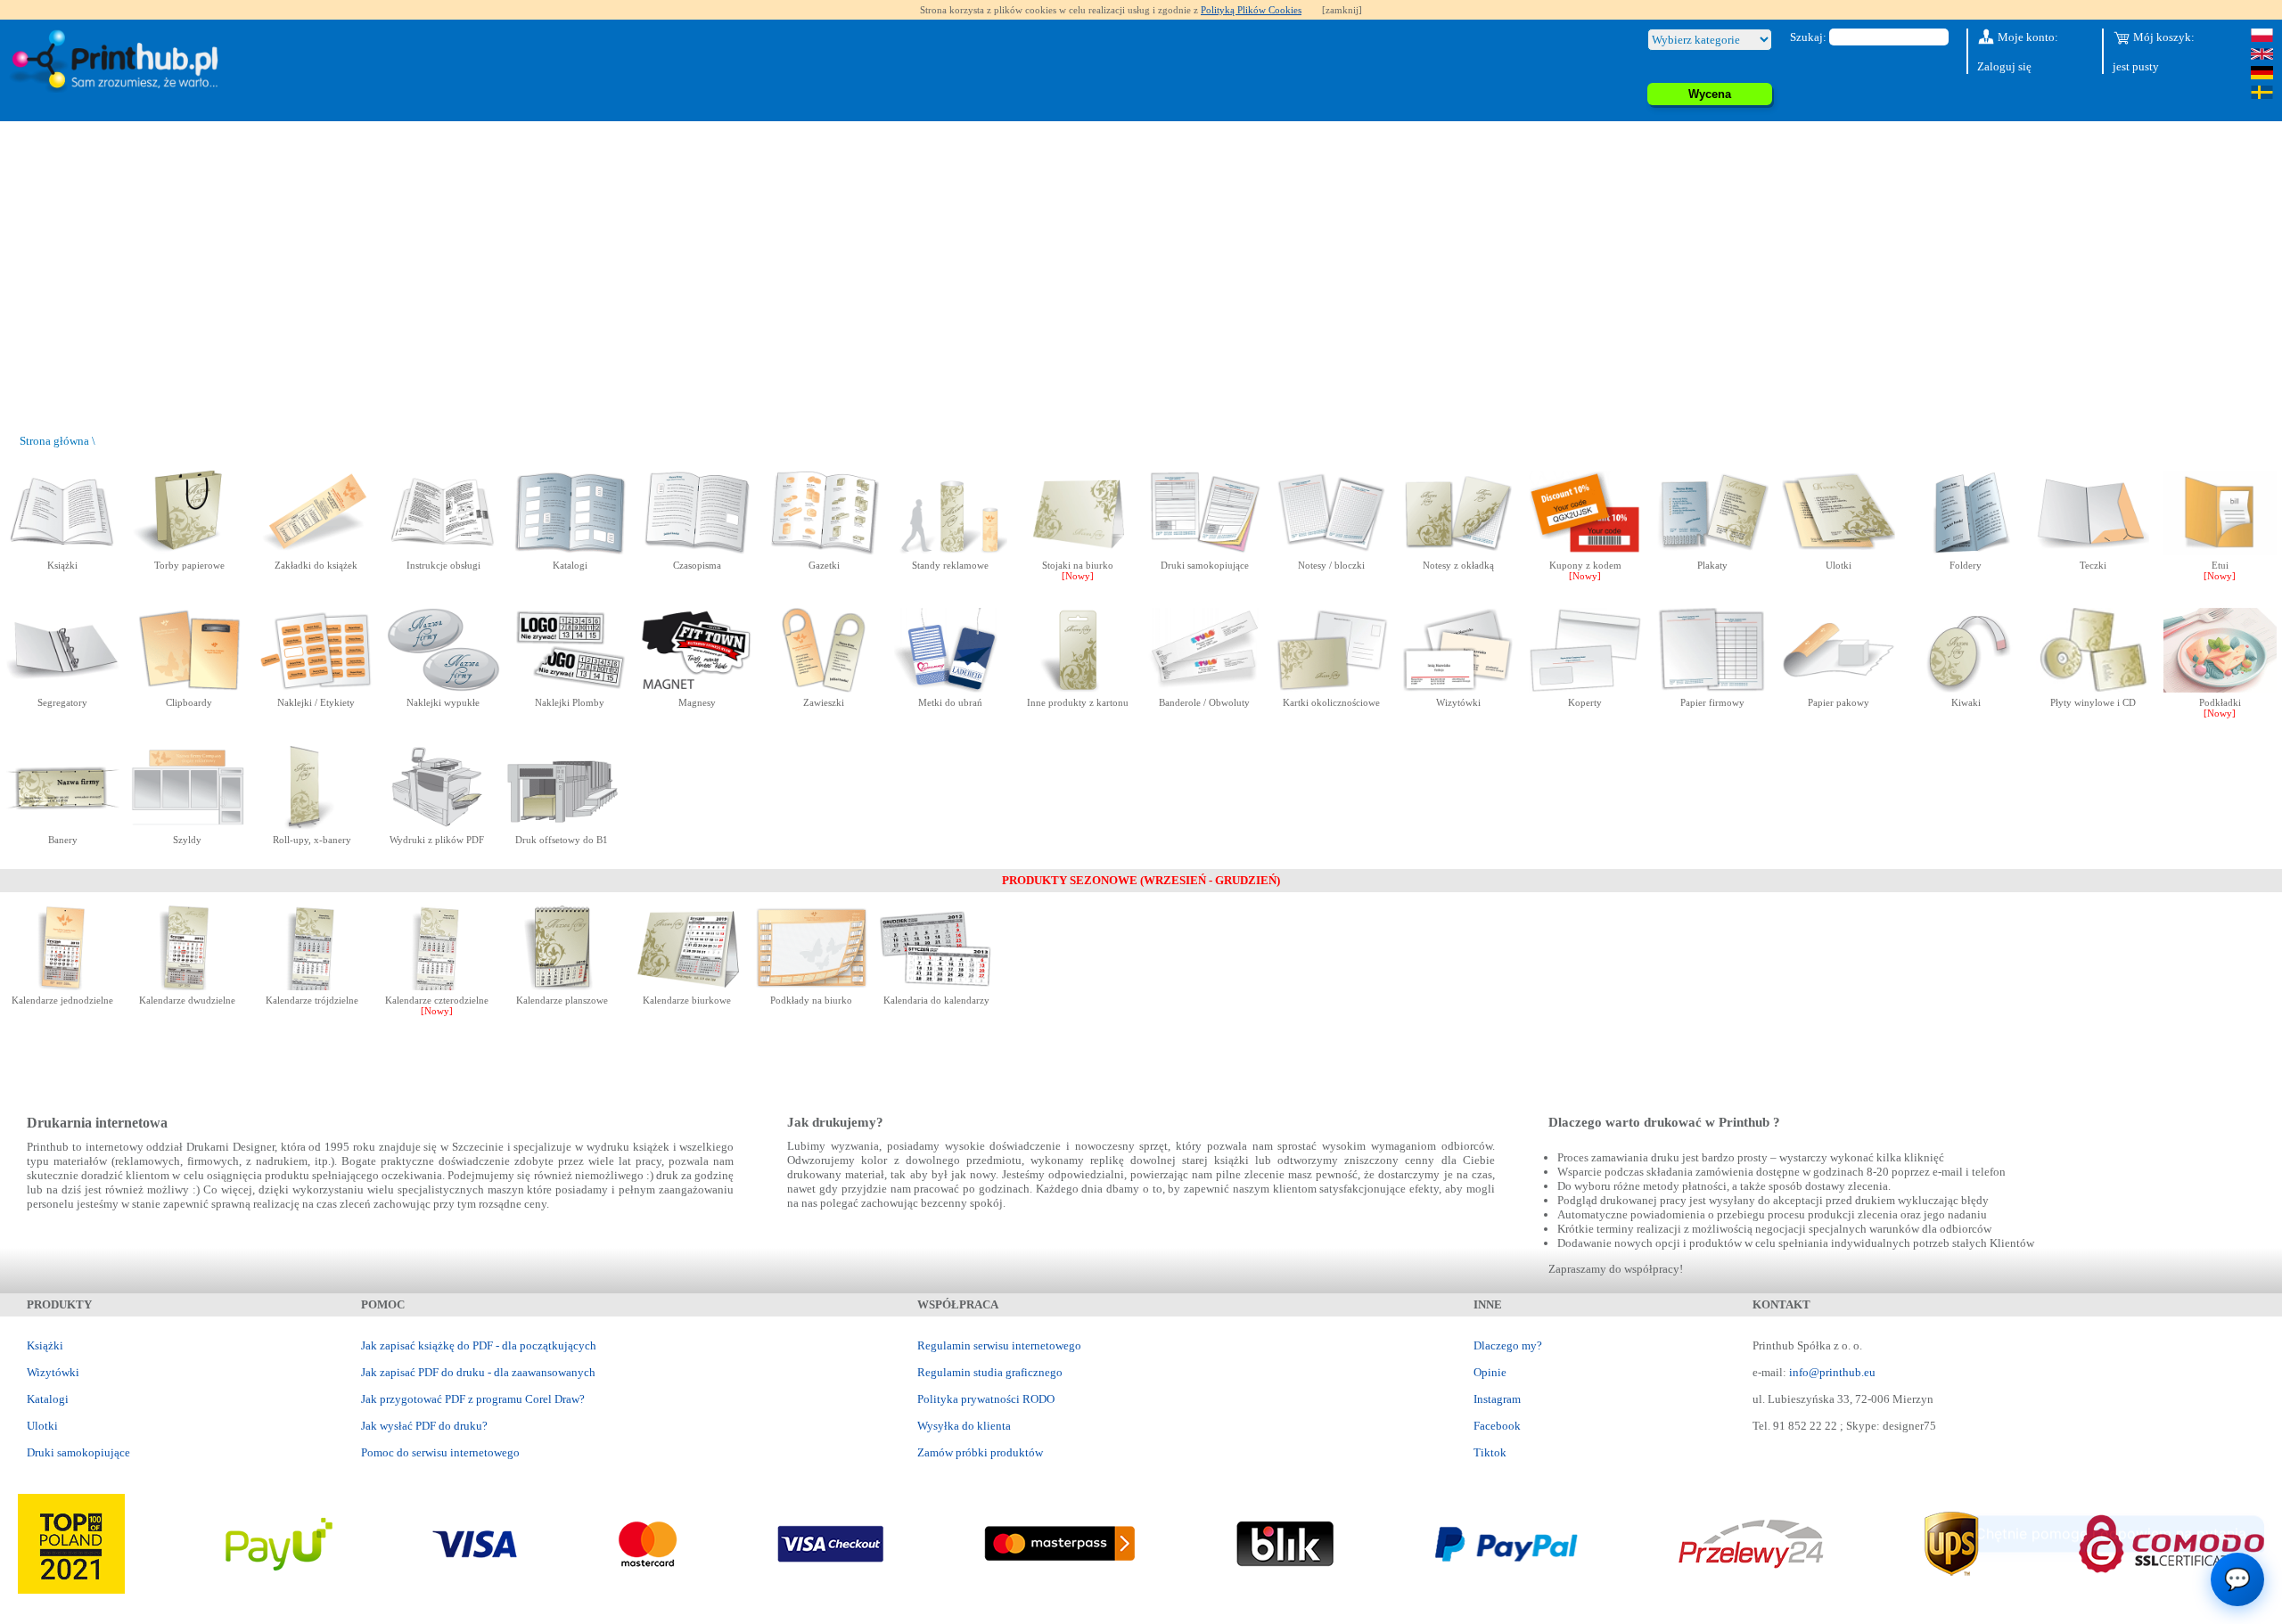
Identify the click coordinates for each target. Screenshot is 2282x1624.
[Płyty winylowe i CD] (2093, 689)
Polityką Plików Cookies (1251, 10)
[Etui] (2220, 551)
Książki (45, 1345)
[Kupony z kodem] (1585, 551)
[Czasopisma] (697, 551)
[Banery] (63, 826)
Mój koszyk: (2163, 37)
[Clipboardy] (189, 689)
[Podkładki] (2220, 689)
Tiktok (1490, 1452)
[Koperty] (1585, 689)
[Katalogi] (570, 551)
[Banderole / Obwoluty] (1205, 689)
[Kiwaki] (1966, 689)
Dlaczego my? (1508, 1345)
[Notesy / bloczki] (1331, 551)
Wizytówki (53, 1372)
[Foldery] (1966, 551)
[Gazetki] (824, 551)
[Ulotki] (1839, 551)
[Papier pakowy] (1839, 689)
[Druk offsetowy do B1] (562, 826)
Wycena (1710, 94)
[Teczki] (2093, 551)
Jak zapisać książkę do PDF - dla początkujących (479, 1345)
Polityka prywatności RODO (986, 1399)
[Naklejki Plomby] (570, 689)
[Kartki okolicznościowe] (1331, 689)
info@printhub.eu (1832, 1372)
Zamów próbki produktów (980, 1452)
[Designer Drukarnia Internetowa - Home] (119, 62)
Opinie (1490, 1372)
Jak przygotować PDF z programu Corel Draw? (473, 1399)
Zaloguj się (2004, 66)
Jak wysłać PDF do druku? (424, 1426)
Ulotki (42, 1426)
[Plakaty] (1712, 551)
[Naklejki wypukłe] (443, 689)
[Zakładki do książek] (316, 551)
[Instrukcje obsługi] (443, 551)
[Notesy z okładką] (1458, 551)
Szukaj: (1808, 37)
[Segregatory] (63, 689)
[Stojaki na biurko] (1077, 551)
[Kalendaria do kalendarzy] (936, 986)
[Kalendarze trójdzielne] (312, 986)
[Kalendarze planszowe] (562, 986)
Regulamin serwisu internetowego (999, 1345)
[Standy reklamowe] (951, 551)
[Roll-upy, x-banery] (312, 826)
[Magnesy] (697, 689)
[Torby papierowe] (189, 551)
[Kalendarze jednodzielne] (63, 986)
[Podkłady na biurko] (812, 986)
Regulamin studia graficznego (990, 1372)
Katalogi (48, 1399)
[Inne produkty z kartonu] (1077, 689)
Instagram (1497, 1399)
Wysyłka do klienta (964, 1426)
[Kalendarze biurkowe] (687, 986)
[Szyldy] (188, 826)
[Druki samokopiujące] (1205, 551)
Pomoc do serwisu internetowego (440, 1452)
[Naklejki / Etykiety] (316, 689)
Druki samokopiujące (78, 1452)
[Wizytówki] (1458, 689)
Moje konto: (2027, 37)
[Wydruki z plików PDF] (437, 826)
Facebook (1497, 1426)
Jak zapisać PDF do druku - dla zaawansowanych (478, 1372)
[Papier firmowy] (1712, 689)
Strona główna (54, 441)
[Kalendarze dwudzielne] (188, 986)
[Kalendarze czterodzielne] (437, 986)
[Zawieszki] (824, 689)
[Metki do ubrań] (951, 689)
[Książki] (63, 551)
